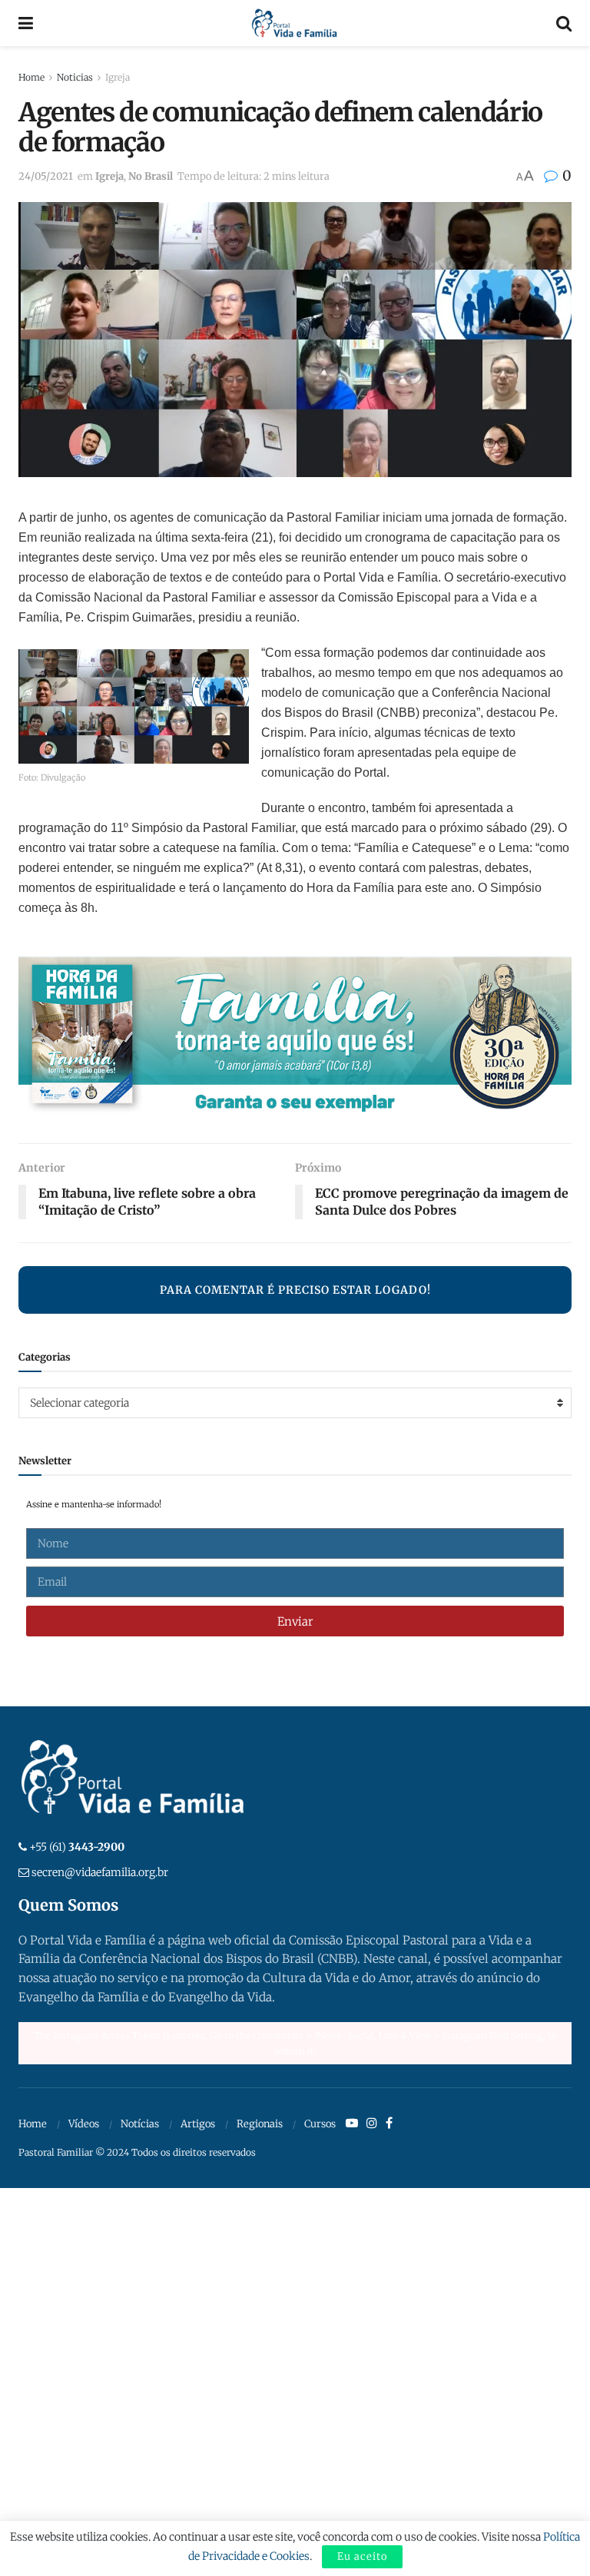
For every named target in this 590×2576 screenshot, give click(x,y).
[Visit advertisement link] (295, 1039)
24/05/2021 (46, 176)
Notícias (140, 2124)
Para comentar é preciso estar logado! (295, 1290)
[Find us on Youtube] (352, 2123)
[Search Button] (564, 23)
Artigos (198, 2124)
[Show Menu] (26, 23)
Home (31, 77)
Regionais (260, 2124)
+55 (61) (77, 1847)
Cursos (320, 2124)
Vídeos (84, 2124)
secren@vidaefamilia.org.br (100, 1872)
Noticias (75, 77)
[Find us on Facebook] (389, 2123)
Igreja (118, 77)
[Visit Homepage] (295, 23)
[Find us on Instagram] (372, 2123)
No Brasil (151, 176)
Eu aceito (362, 2556)
